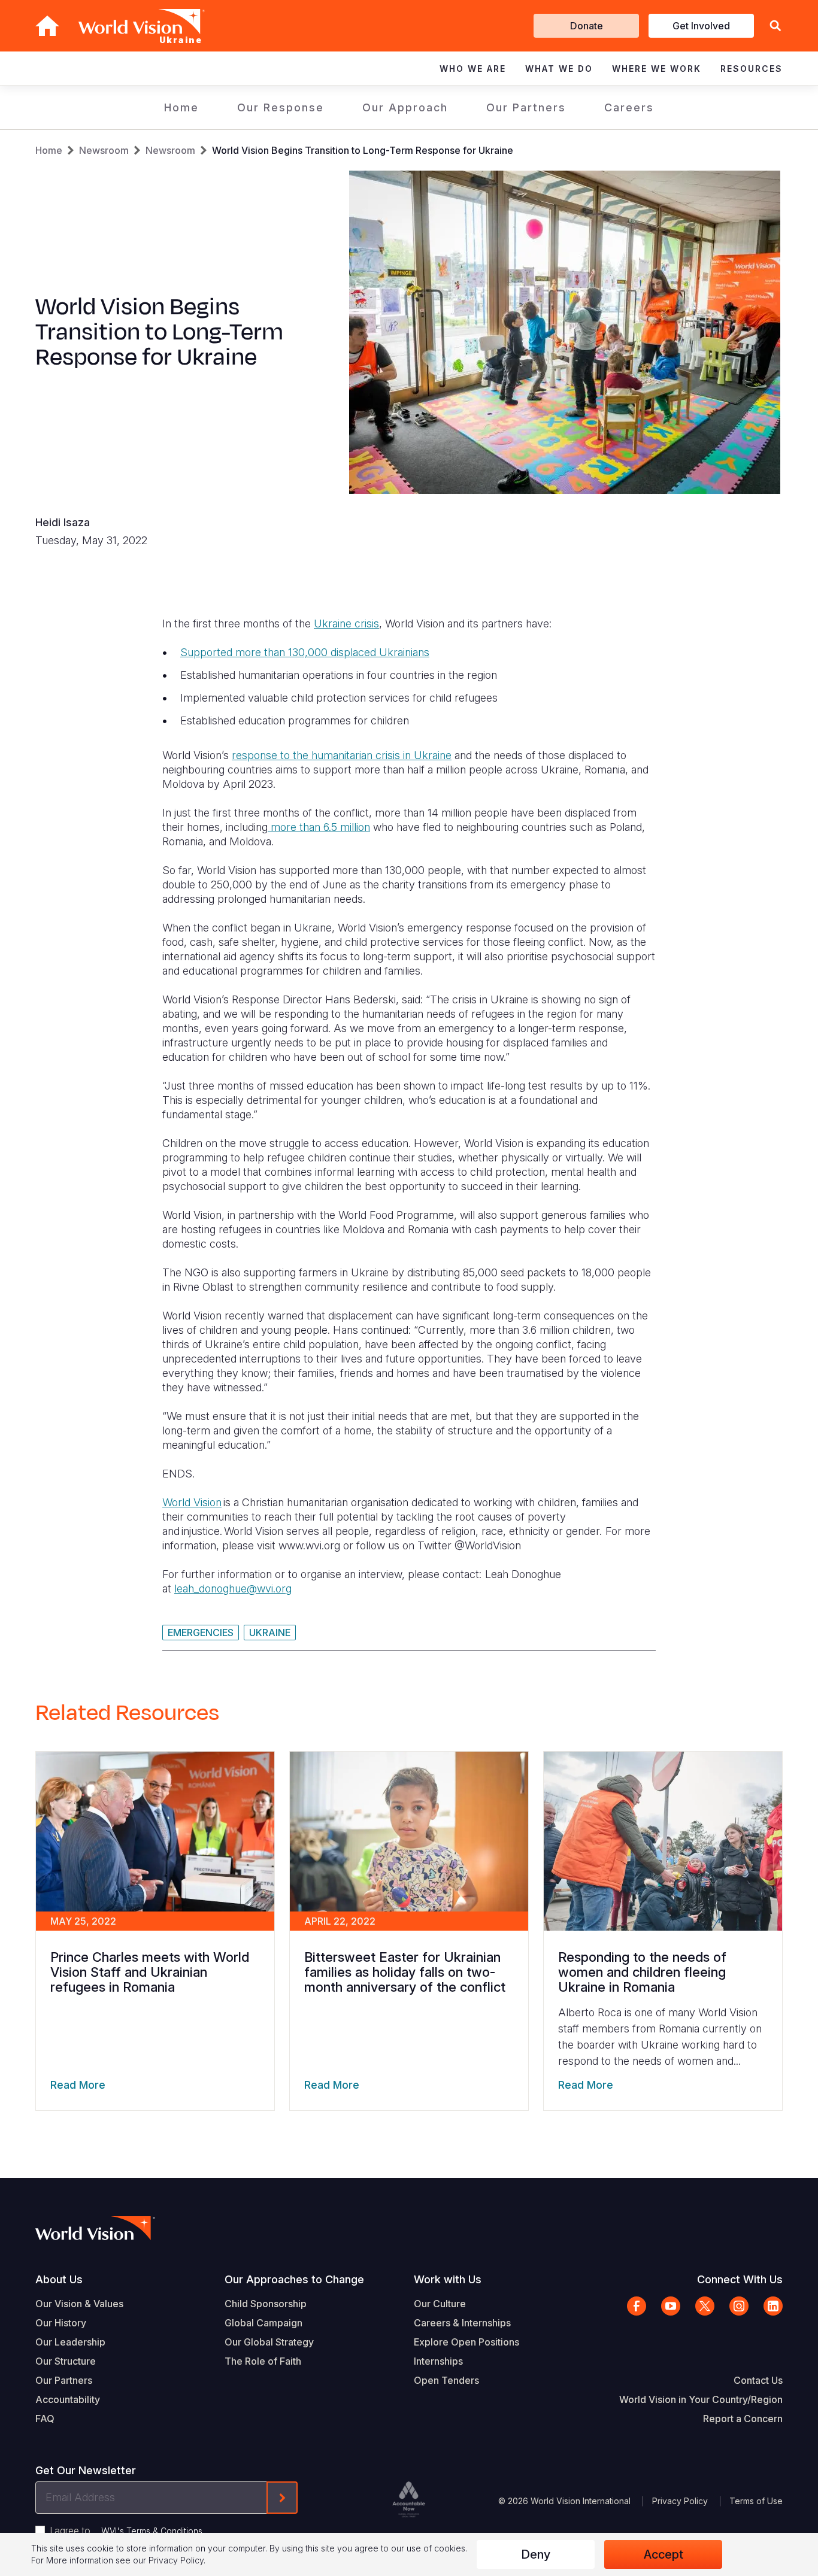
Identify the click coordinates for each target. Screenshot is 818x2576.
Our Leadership (70, 2342)
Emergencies (201, 1633)
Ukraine (270, 1633)
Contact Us (758, 2380)
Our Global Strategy (269, 2342)
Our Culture (440, 2304)
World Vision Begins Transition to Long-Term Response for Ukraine (363, 150)
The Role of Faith (263, 2361)
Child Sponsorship (266, 2304)
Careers (629, 107)
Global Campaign (263, 2323)
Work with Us (448, 2279)
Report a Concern (743, 2419)
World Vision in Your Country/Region (701, 2399)
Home (181, 107)
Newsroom (104, 150)
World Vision (192, 1502)
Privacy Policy (680, 2501)
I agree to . (127, 2531)
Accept (664, 2554)
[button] (775, 26)
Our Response (281, 107)
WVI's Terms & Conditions (152, 2531)
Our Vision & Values (79, 2304)
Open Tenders (446, 2380)
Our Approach (405, 107)
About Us (59, 2279)
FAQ (45, 2419)
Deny (536, 2554)
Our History (61, 2323)
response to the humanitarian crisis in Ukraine (342, 755)
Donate (587, 26)
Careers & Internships (462, 2323)
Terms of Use (756, 2501)
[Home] (47, 26)
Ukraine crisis (346, 623)
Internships (438, 2361)
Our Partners (526, 107)
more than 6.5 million (319, 827)
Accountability (68, 2399)
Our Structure (66, 2361)
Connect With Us (740, 2279)
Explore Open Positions (466, 2342)
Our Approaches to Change (294, 2279)
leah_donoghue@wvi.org (233, 1589)
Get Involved (701, 26)
